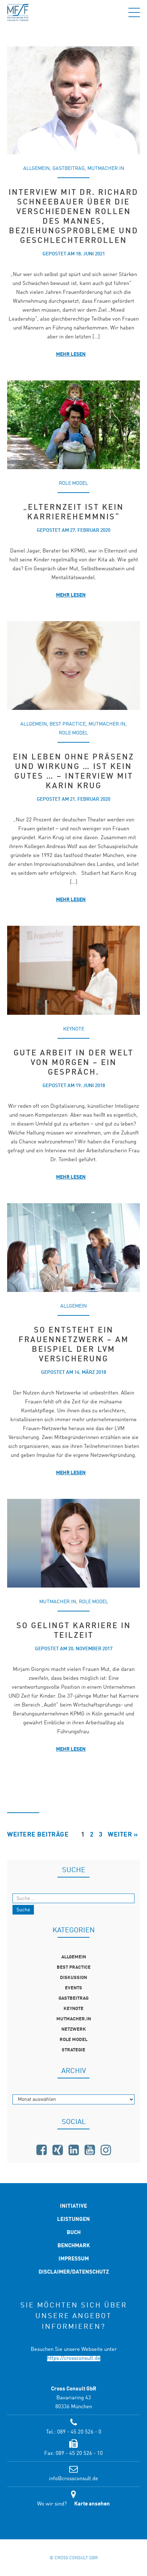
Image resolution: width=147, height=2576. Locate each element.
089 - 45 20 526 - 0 (79, 2432)
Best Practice (68, 724)
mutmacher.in (106, 168)
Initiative (73, 2206)
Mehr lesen (71, 354)
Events (73, 1988)
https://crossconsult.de (74, 2359)
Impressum (74, 2259)
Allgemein (36, 168)
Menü (134, 12)
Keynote (74, 1029)
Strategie (73, 2050)
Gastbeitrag (69, 168)
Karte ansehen (92, 2504)
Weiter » (123, 1835)
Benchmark (74, 2246)
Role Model (73, 483)
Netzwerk (74, 2029)
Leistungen (73, 2220)
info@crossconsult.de (73, 2479)
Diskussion (73, 1978)
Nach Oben (73, 2524)
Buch (74, 2233)
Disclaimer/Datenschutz (74, 2272)
